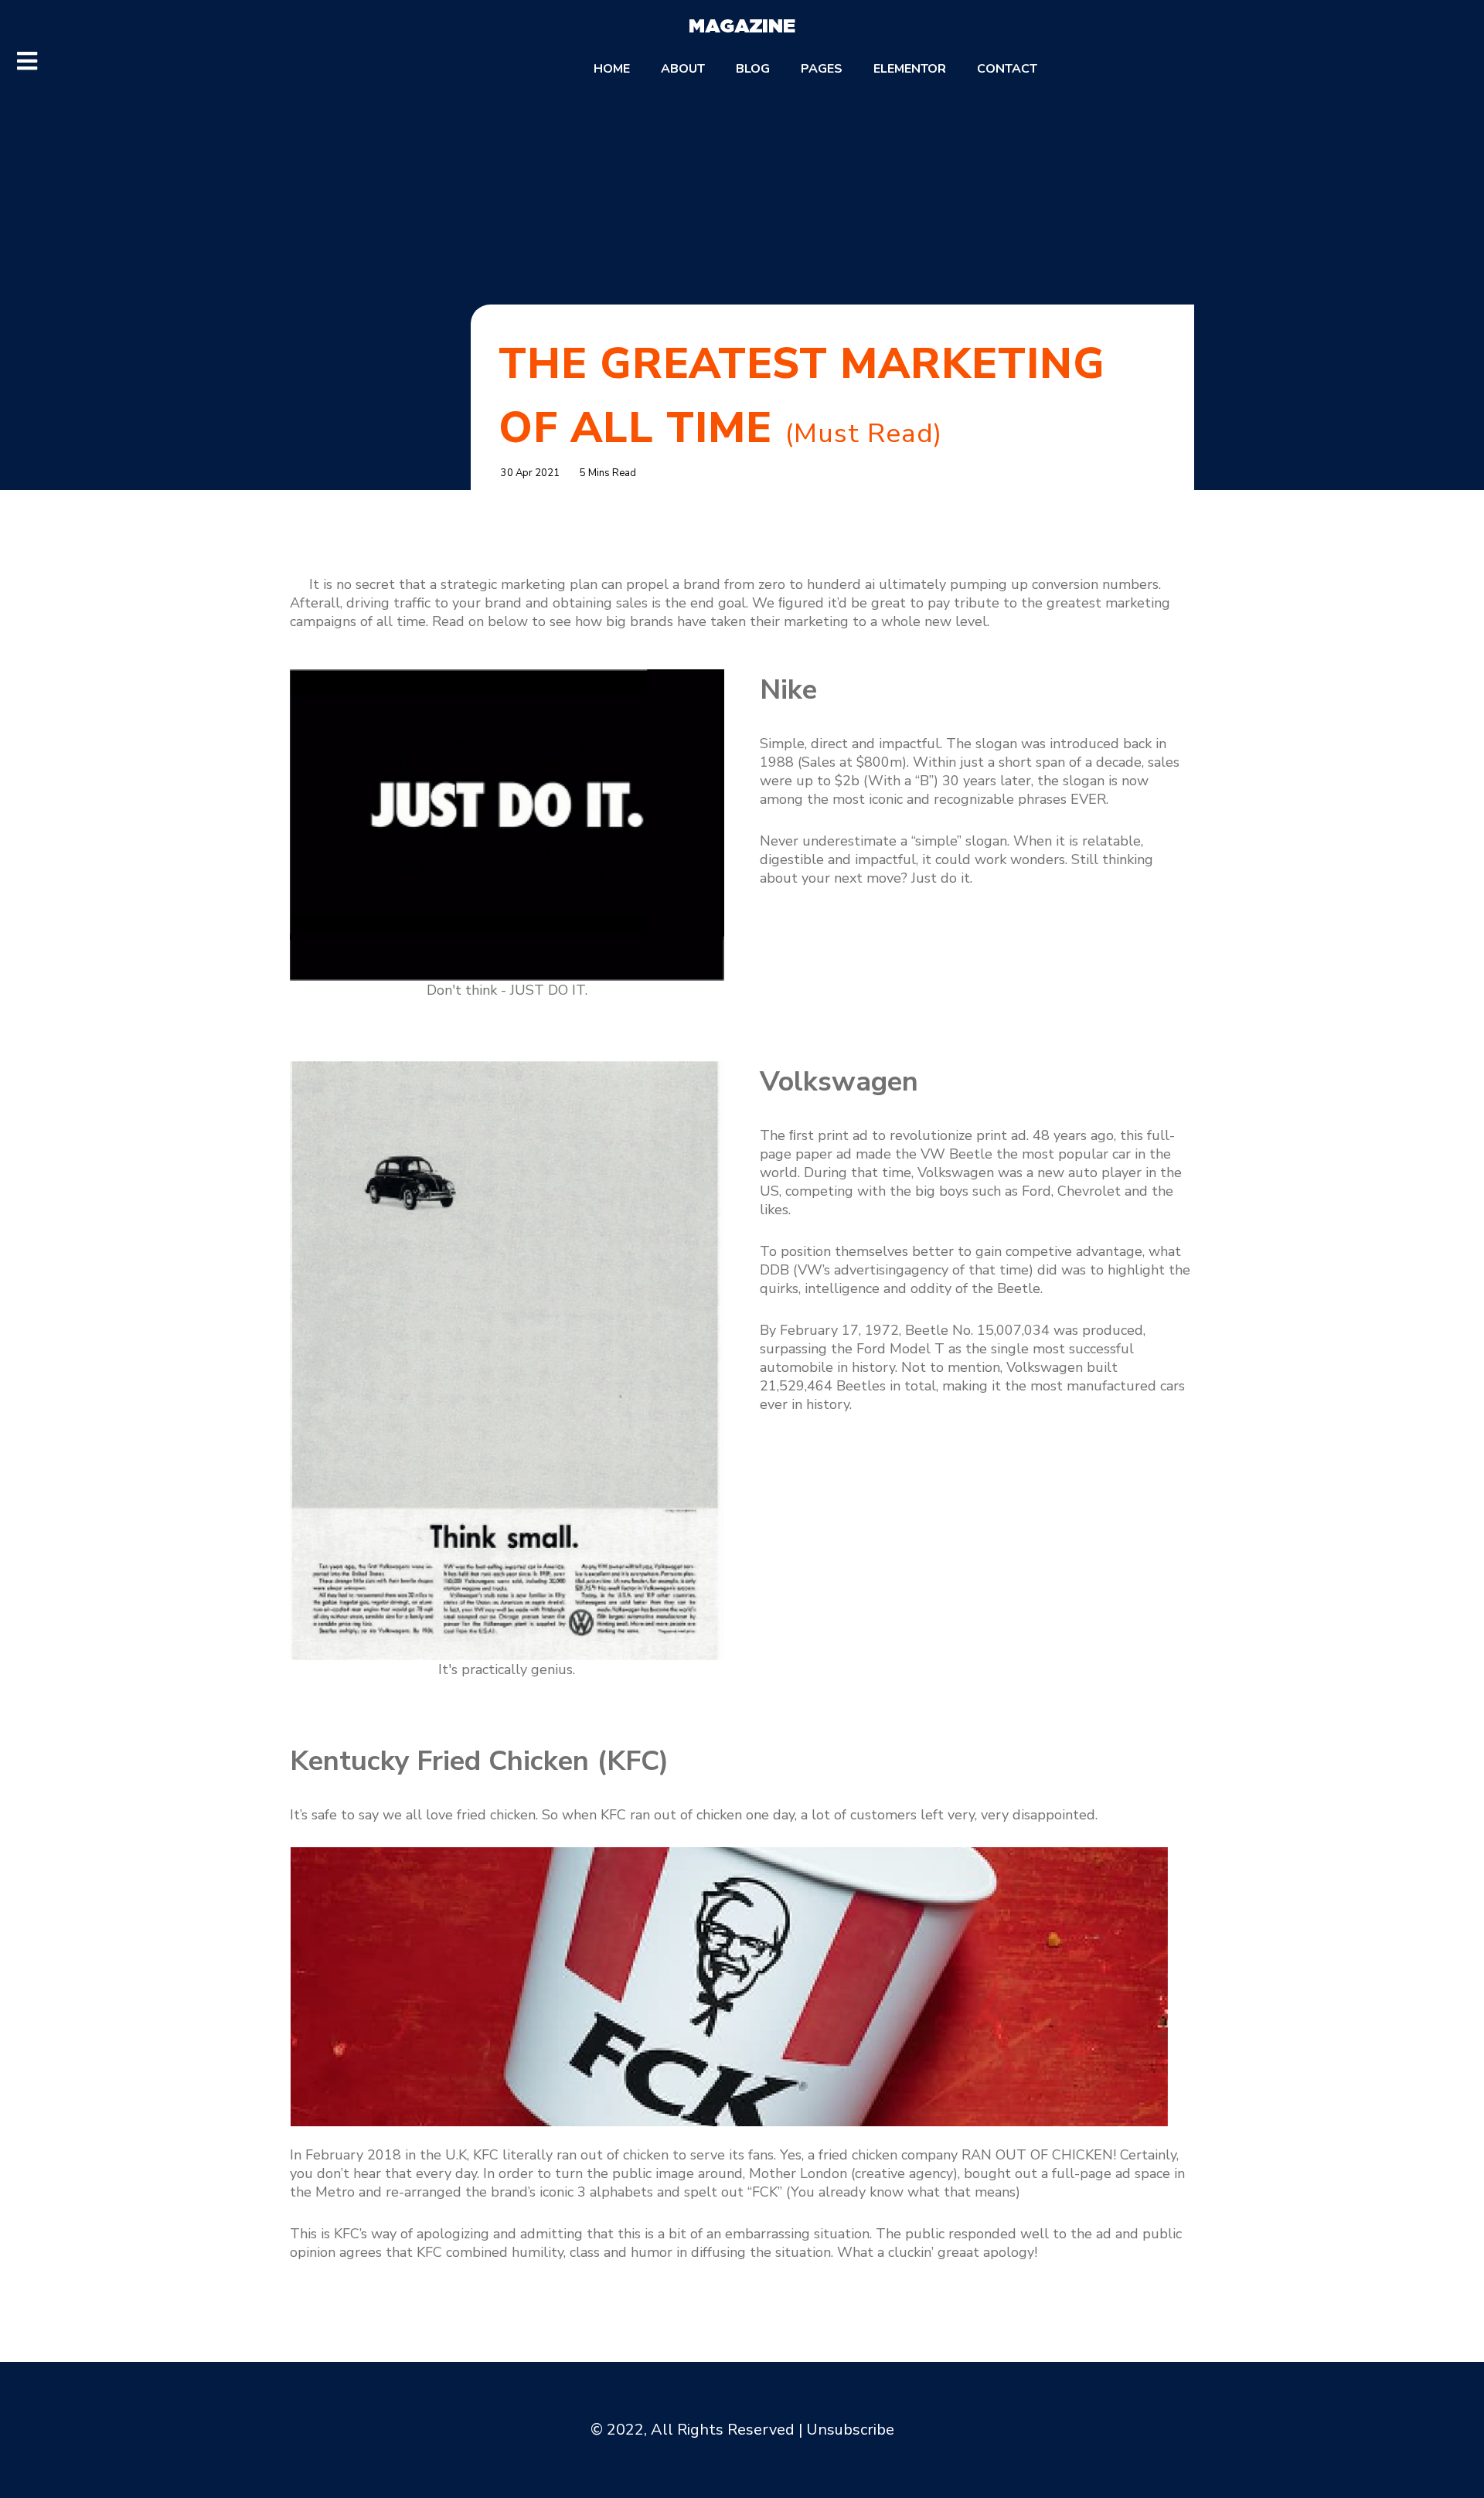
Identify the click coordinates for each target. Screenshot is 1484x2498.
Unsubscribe (850, 2430)
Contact (1007, 69)
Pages (822, 69)
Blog (753, 69)
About (683, 69)
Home (612, 69)
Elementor (910, 69)
